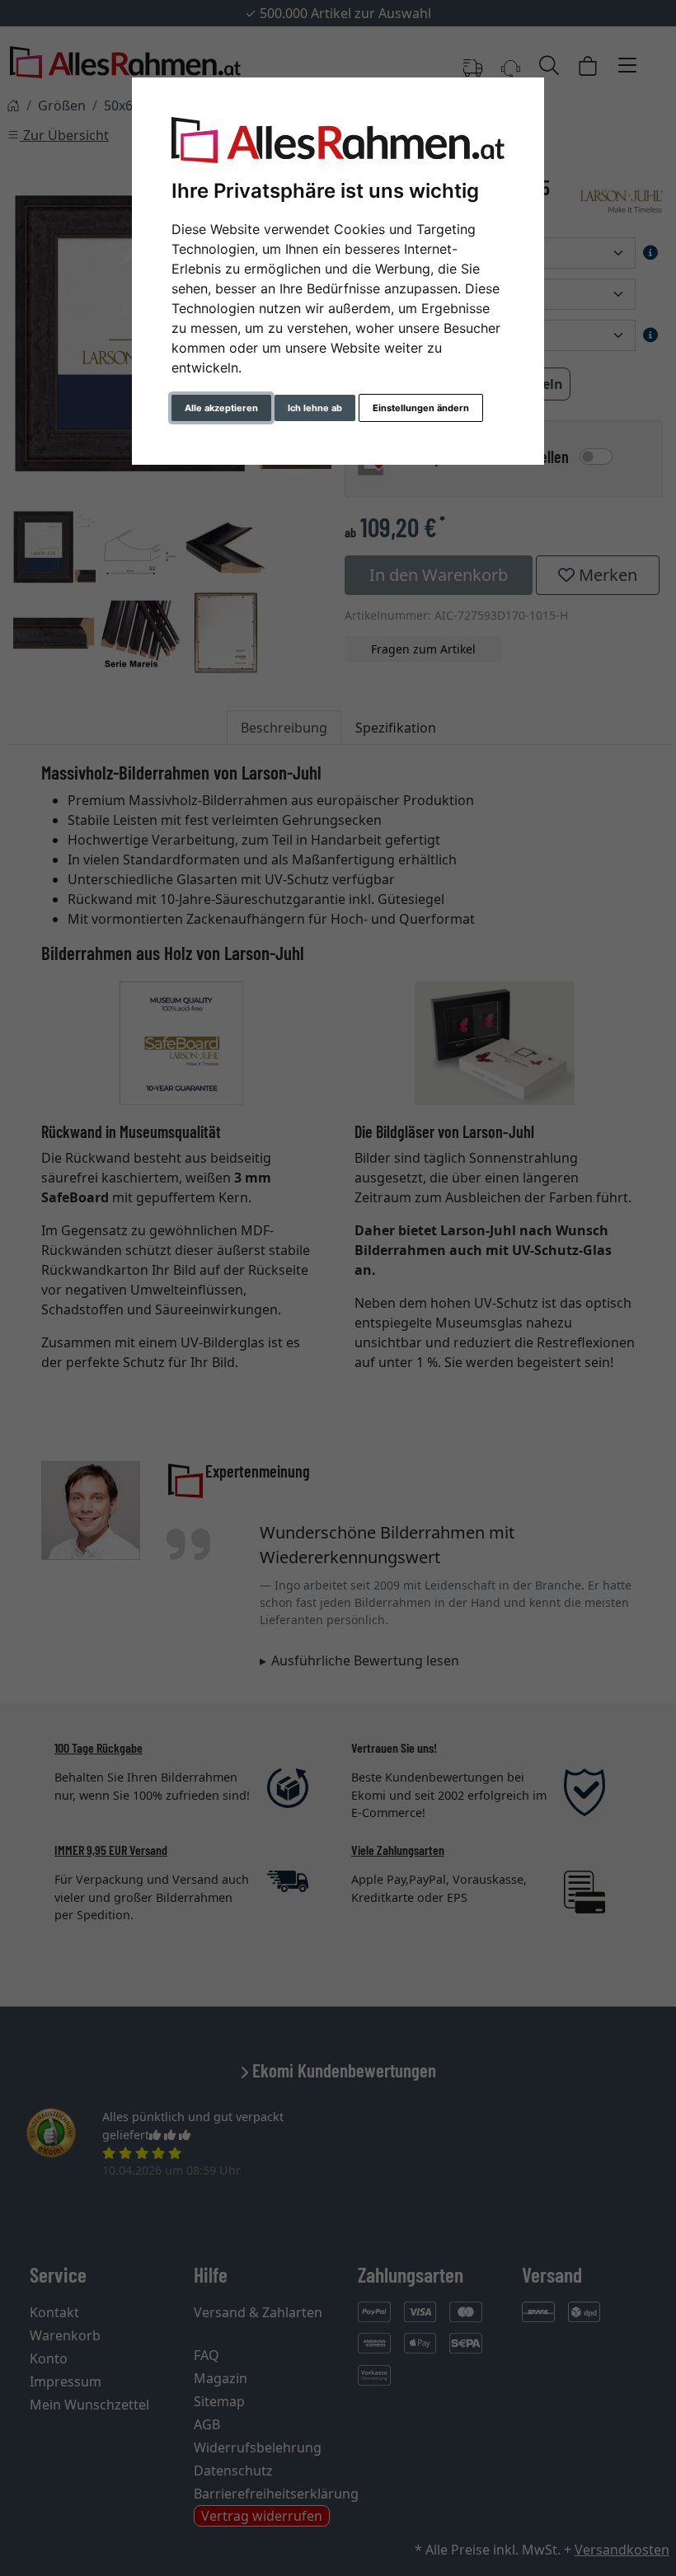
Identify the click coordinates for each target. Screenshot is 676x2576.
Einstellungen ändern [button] (421, 408)
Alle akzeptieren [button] (221, 408)
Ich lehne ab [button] (315, 408)
